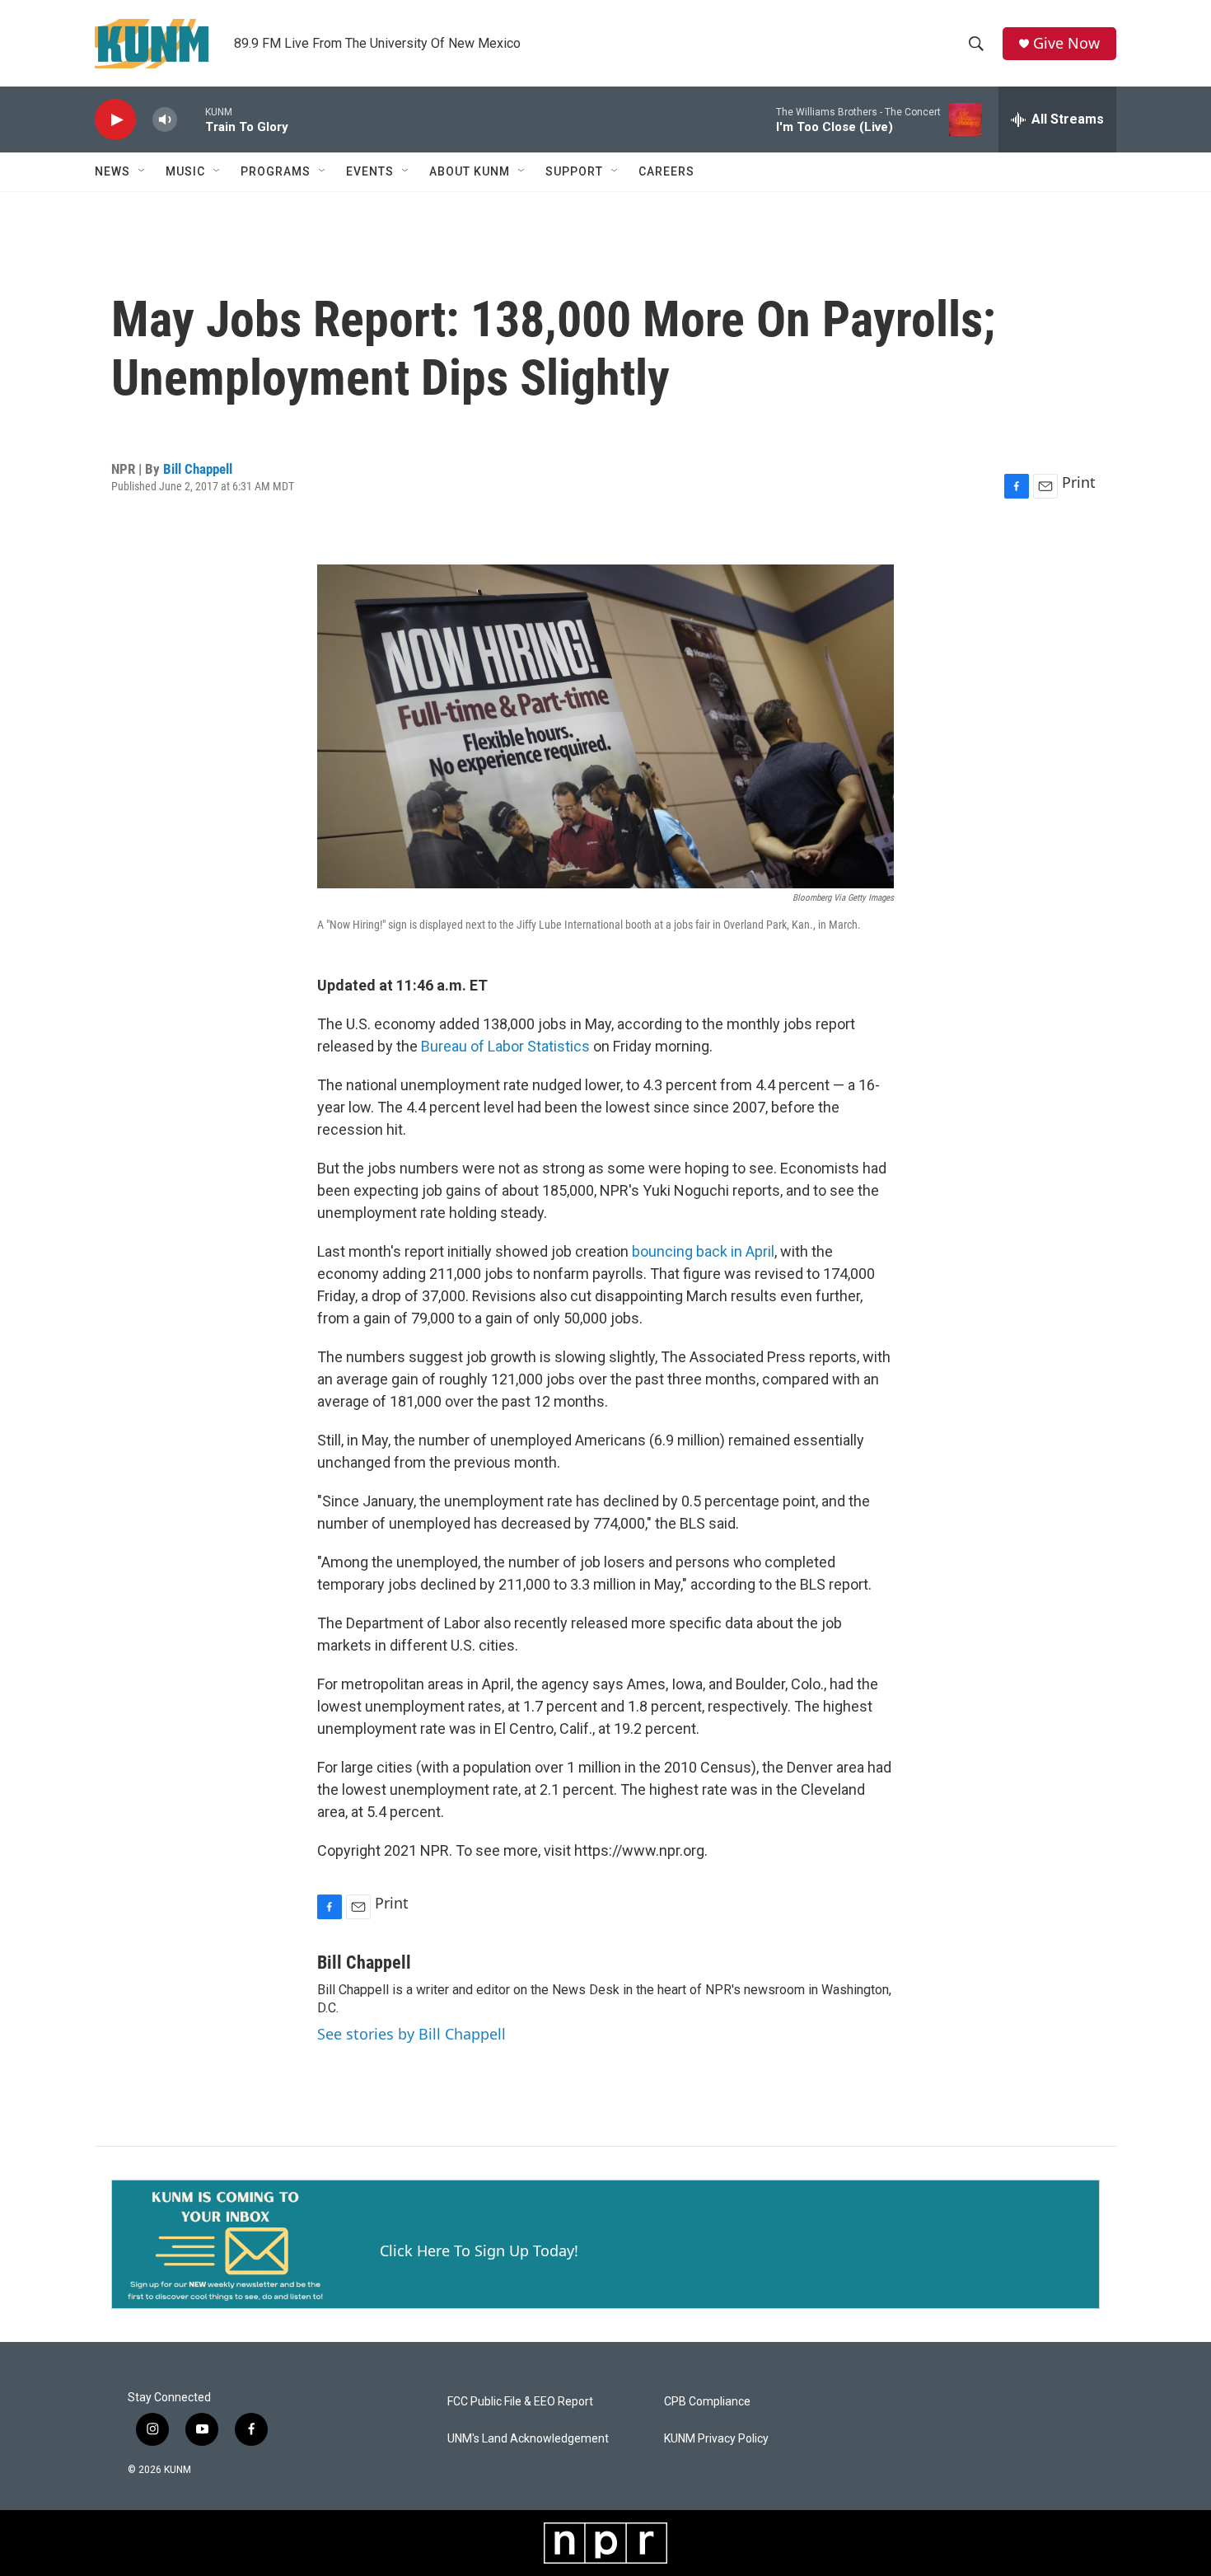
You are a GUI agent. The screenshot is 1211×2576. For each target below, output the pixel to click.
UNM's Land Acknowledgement (528, 2439)
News (112, 171)
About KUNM (470, 171)
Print (1079, 482)
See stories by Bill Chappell (411, 2034)
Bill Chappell (198, 469)
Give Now (1066, 43)
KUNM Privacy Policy (716, 2439)
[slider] (191, 119)
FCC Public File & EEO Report (520, 2402)
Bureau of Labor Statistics (505, 1046)
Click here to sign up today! (479, 2250)
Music (185, 171)
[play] (115, 120)
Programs (276, 171)
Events (370, 171)
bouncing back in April (703, 1251)
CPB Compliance (707, 2402)
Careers (666, 171)
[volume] (165, 120)
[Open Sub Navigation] (143, 171)
